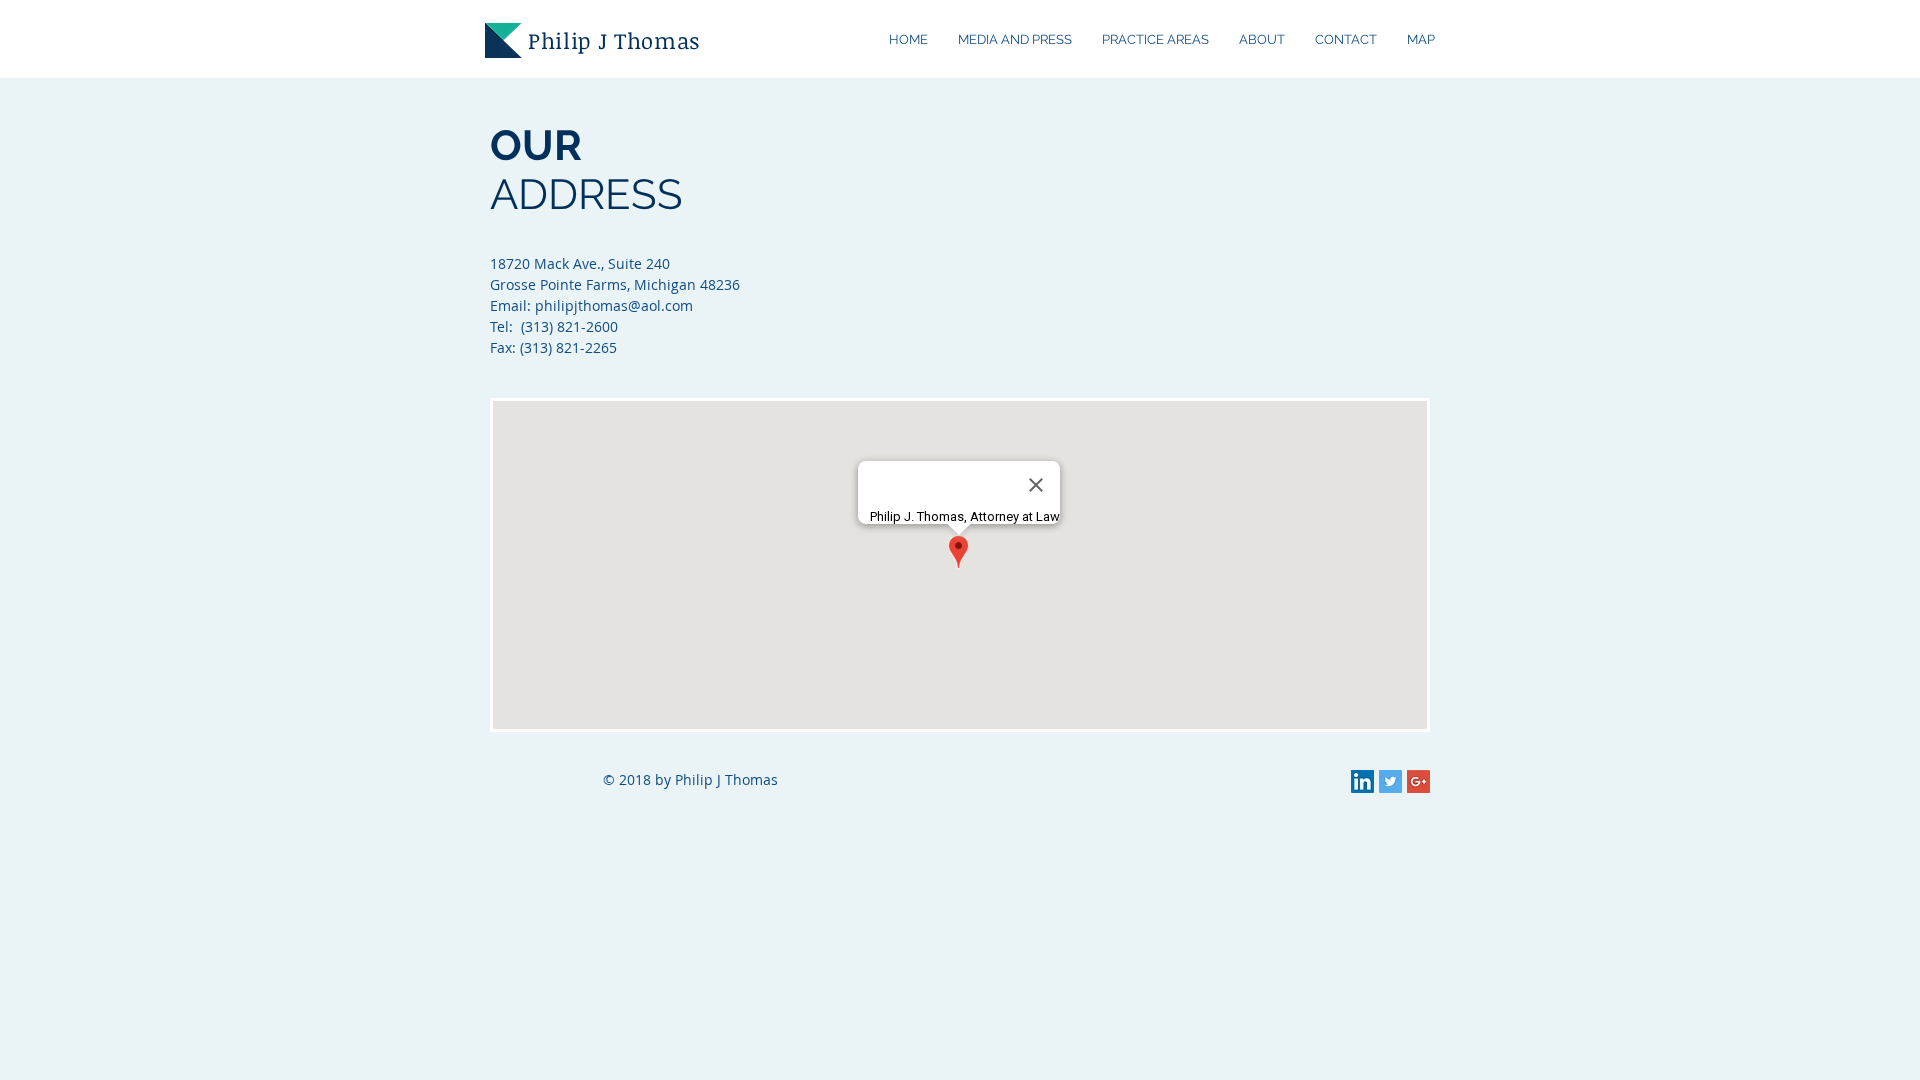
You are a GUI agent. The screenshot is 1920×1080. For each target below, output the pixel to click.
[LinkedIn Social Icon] (1362, 781)
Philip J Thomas (614, 40)
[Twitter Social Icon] (1390, 781)
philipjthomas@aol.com (614, 305)
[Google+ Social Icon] (1418, 781)
